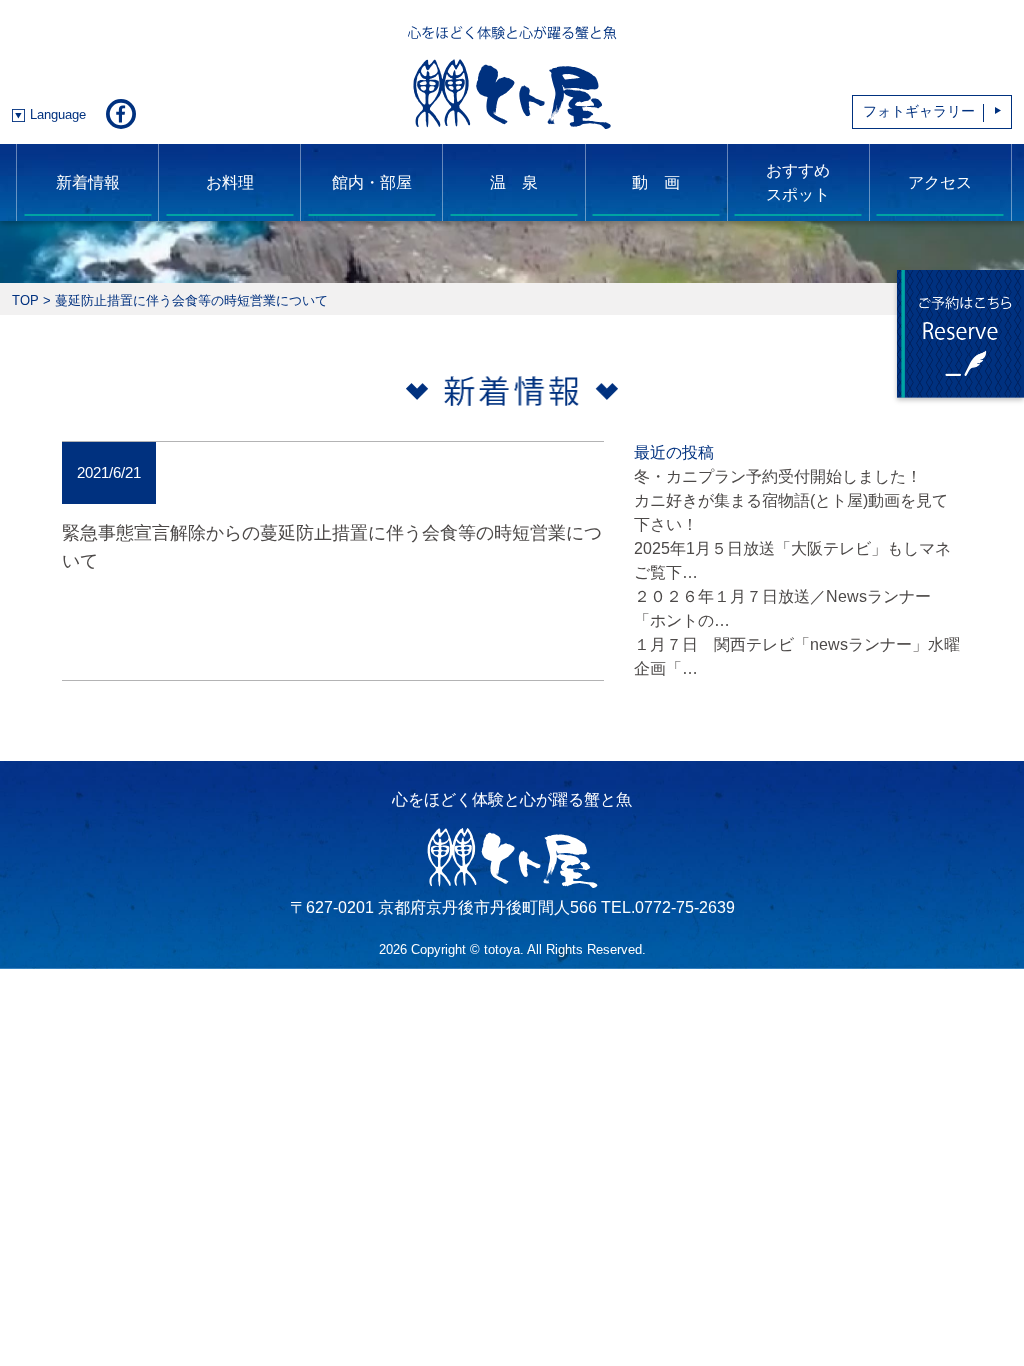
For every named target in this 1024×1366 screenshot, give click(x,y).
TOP (25, 300)
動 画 (656, 182)
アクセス (940, 182)
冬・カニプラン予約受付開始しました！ (778, 476)
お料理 (230, 182)
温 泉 (514, 182)
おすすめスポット (798, 182)
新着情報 (88, 182)
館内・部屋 (372, 182)
